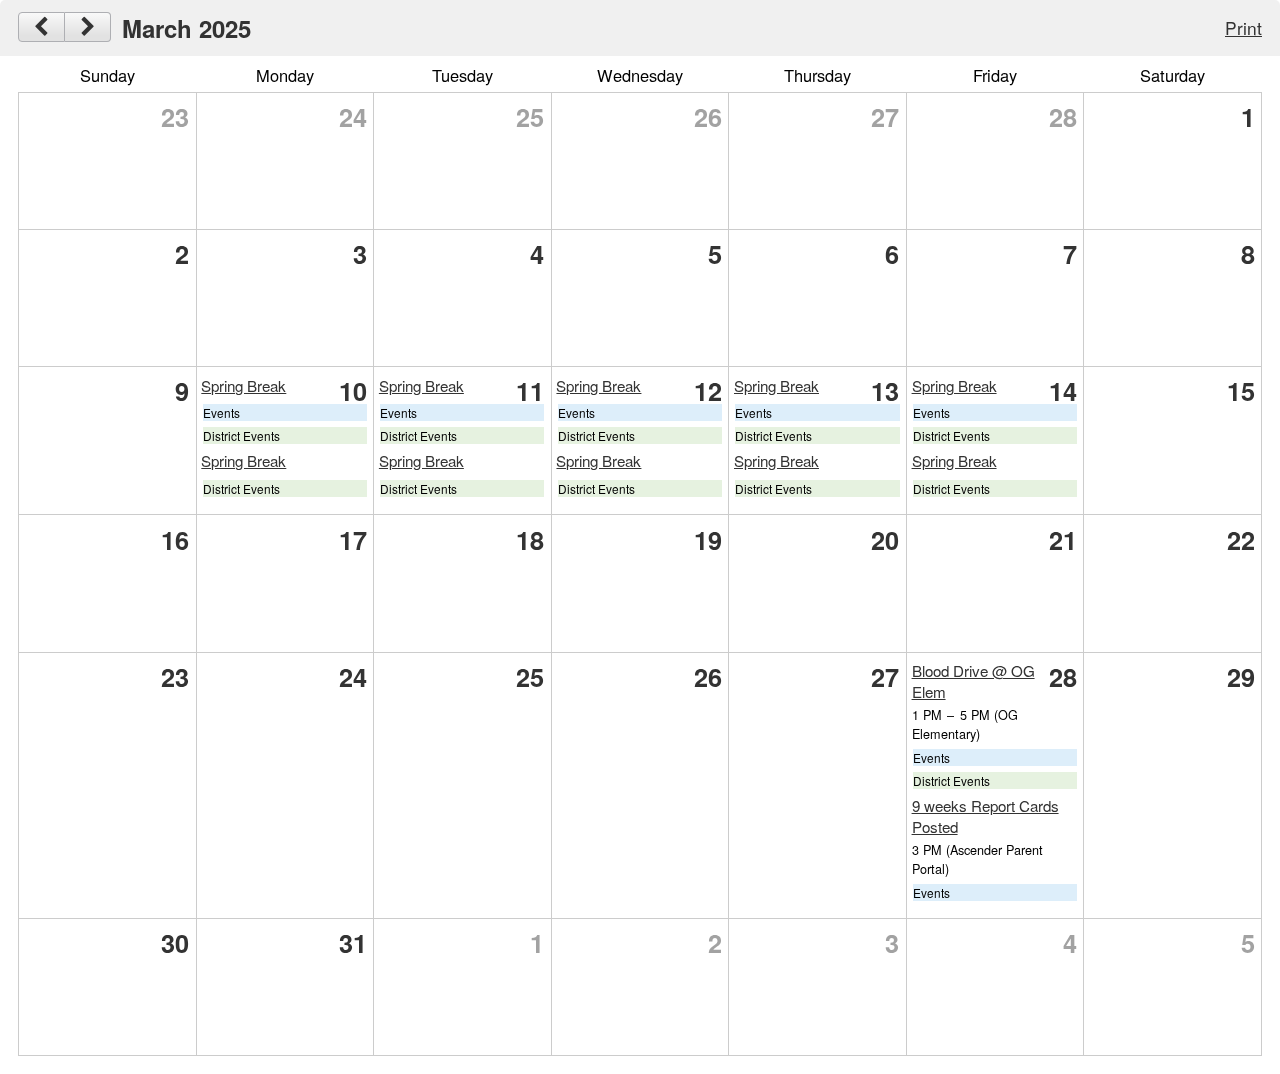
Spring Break (243, 385)
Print (1243, 27)
